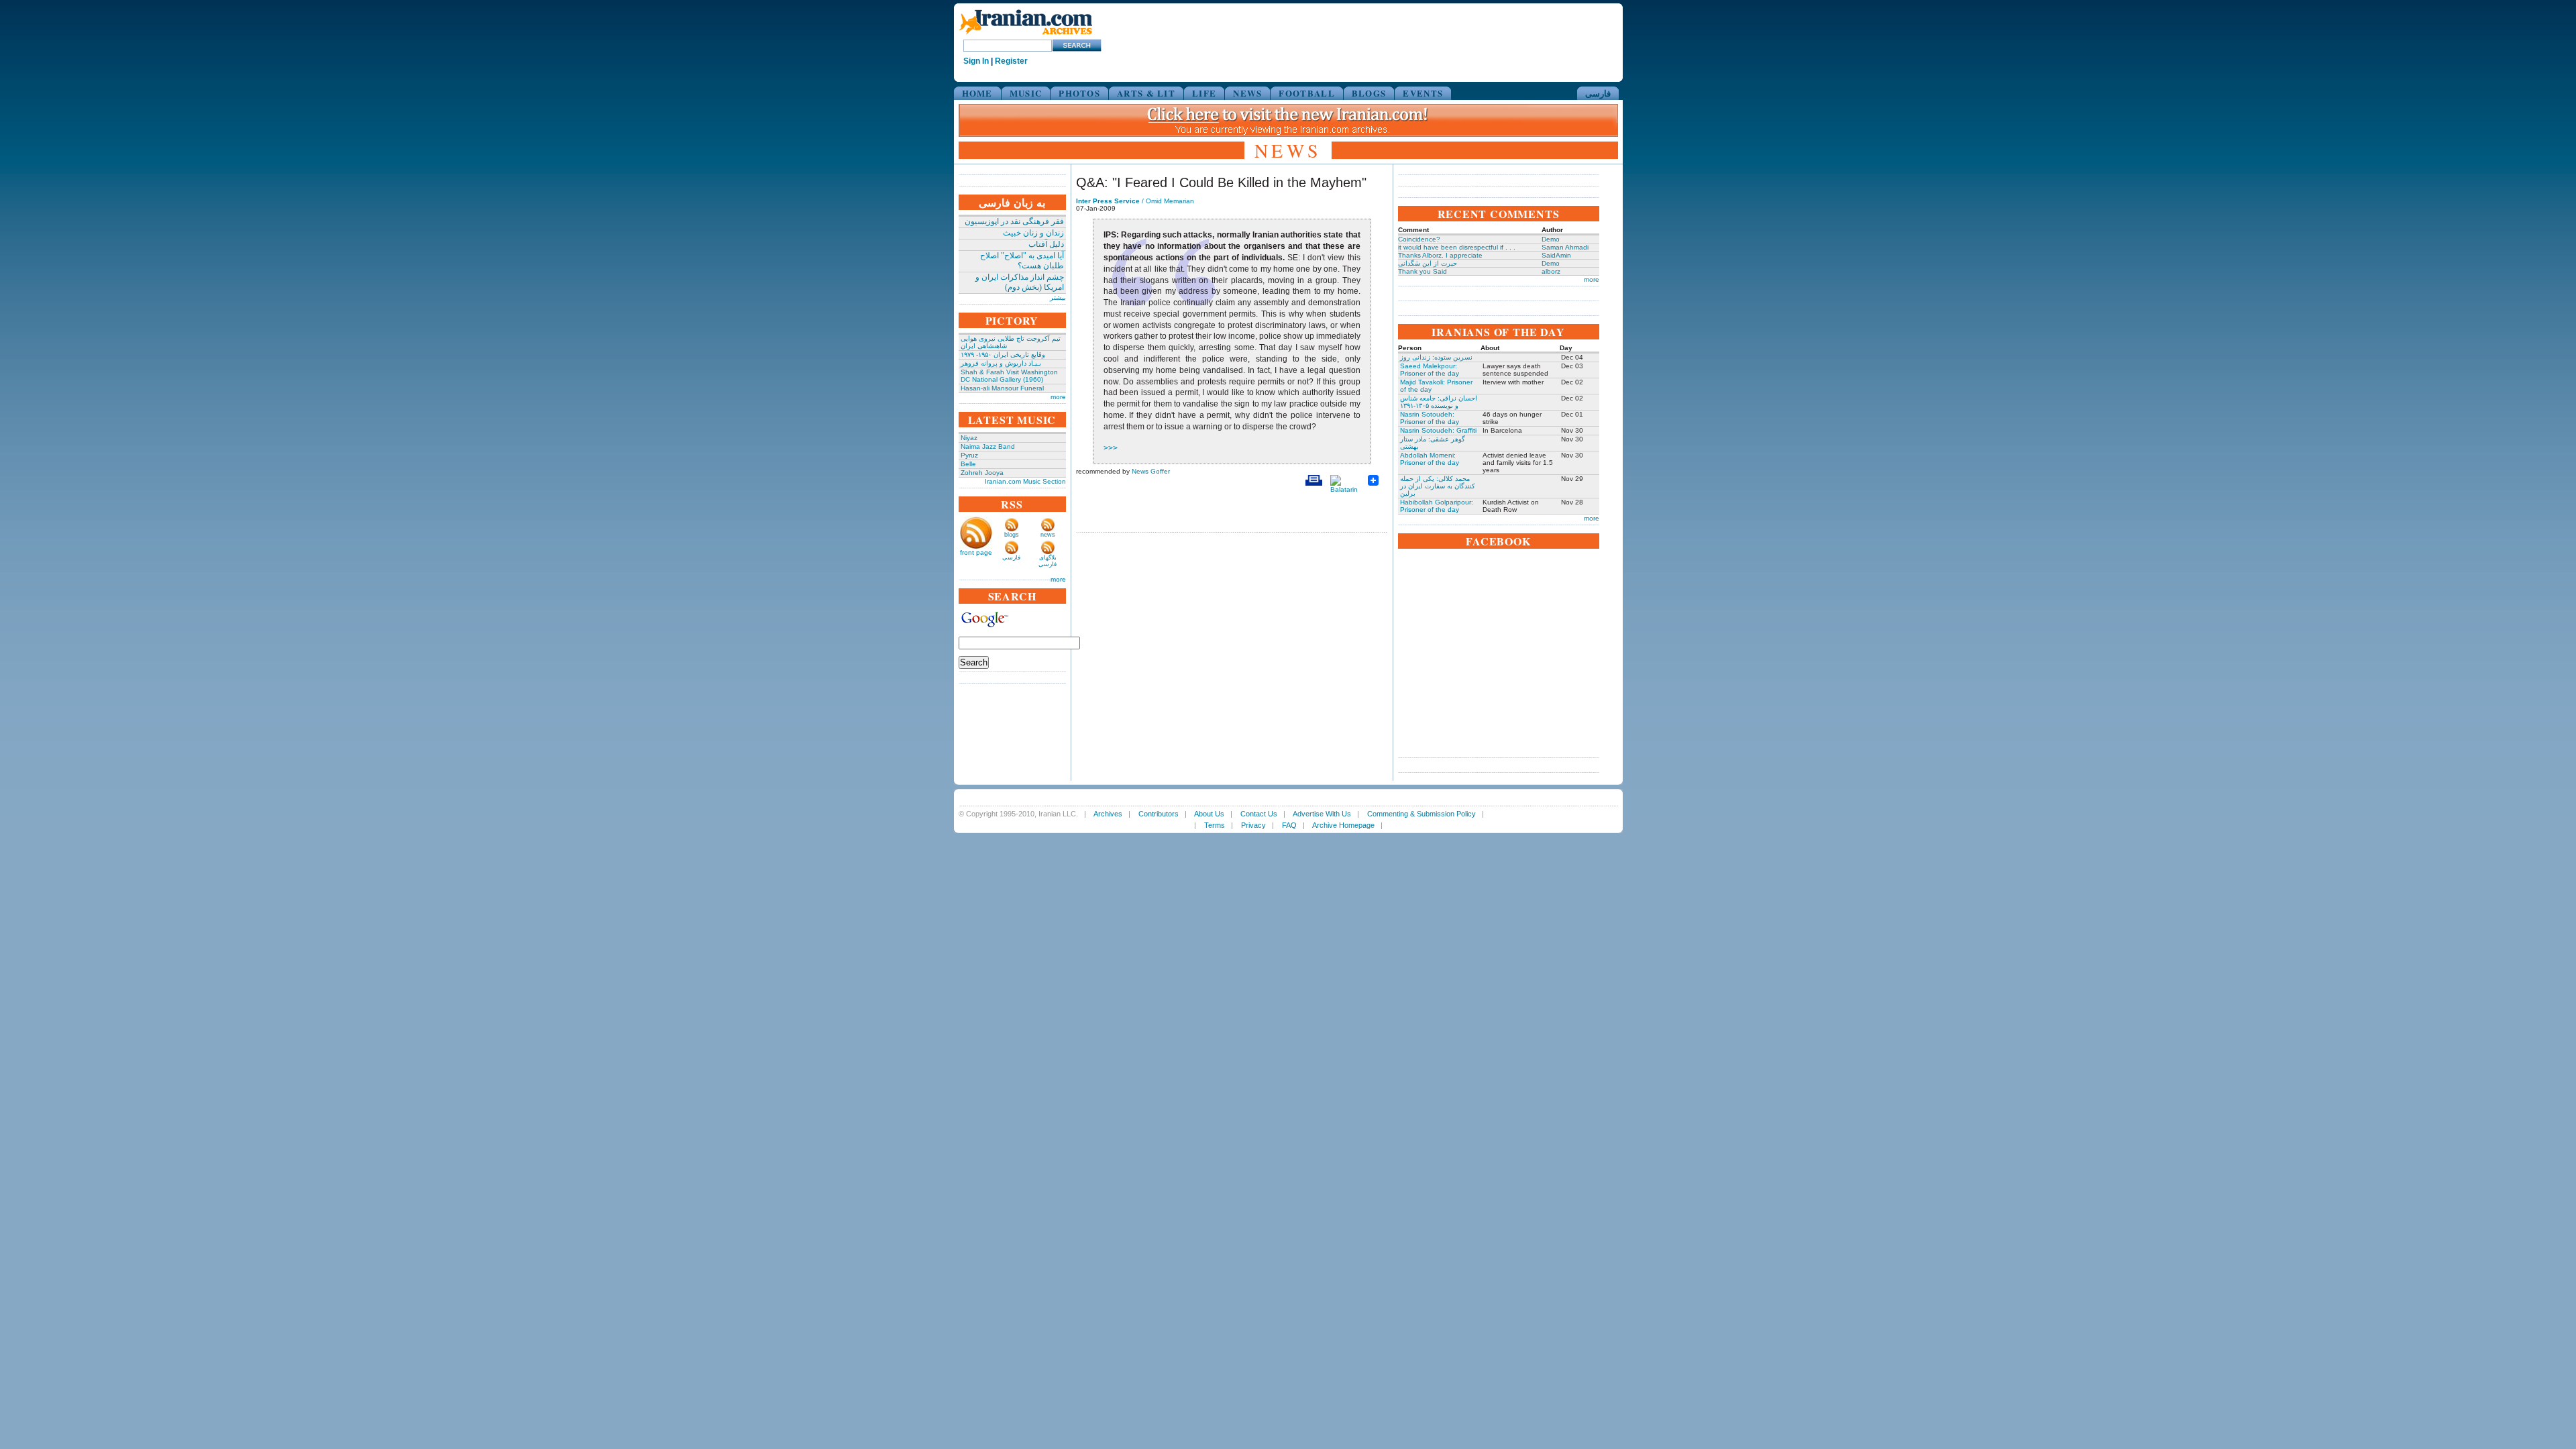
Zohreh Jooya (982, 473)
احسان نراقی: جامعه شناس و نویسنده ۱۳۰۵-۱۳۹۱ (1439, 402)
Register (1011, 61)
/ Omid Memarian (1135, 201)
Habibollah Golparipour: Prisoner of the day (1437, 506)
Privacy (1253, 825)
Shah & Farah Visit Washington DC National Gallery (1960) (1009, 376)
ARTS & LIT (1146, 93)
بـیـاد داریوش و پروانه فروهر (1001, 363)
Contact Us (1259, 814)
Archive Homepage (1343, 825)
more (1058, 397)
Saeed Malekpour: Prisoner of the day (1430, 370)
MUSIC (1026, 93)
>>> (1111, 448)
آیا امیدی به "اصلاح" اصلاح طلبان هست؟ (1022, 261)
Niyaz (969, 438)
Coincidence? (1419, 239)
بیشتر (1058, 298)
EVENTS (1423, 93)
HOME (977, 93)
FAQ (1289, 825)
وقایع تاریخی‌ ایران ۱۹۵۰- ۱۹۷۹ (1003, 355)
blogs (1012, 535)
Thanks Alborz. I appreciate (1440, 255)
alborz (1551, 271)
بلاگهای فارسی (1048, 561)
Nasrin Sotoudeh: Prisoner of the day (1430, 418)
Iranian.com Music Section (1025, 481)
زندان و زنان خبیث (1033, 233)
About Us (1209, 814)
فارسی (1598, 93)
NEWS (1247, 93)
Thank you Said (1423, 271)
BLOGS (1369, 93)
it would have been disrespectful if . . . (1457, 247)
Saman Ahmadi (1565, 247)
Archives (1108, 814)
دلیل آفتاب (1046, 244)
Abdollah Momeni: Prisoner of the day (1430, 459)
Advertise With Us (1322, 814)
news (1048, 535)
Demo (1551, 239)
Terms (1215, 825)
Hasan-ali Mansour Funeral (1002, 388)
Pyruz (969, 455)
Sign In (976, 61)
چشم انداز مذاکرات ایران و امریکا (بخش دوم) (1020, 282)
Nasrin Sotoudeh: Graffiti (1438, 430)
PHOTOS (1079, 93)
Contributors (1159, 814)
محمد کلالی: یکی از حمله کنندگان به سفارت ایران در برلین (1438, 486)
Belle (968, 464)
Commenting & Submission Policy (1421, 814)
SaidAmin (1556, 255)
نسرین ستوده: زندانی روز (1436, 357)
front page (976, 552)
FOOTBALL (1306, 93)
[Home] (1026, 35)
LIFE (1204, 93)
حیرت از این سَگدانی (1428, 263)
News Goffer (1151, 471)
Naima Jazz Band (988, 446)
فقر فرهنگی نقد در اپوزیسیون (1014, 221)
